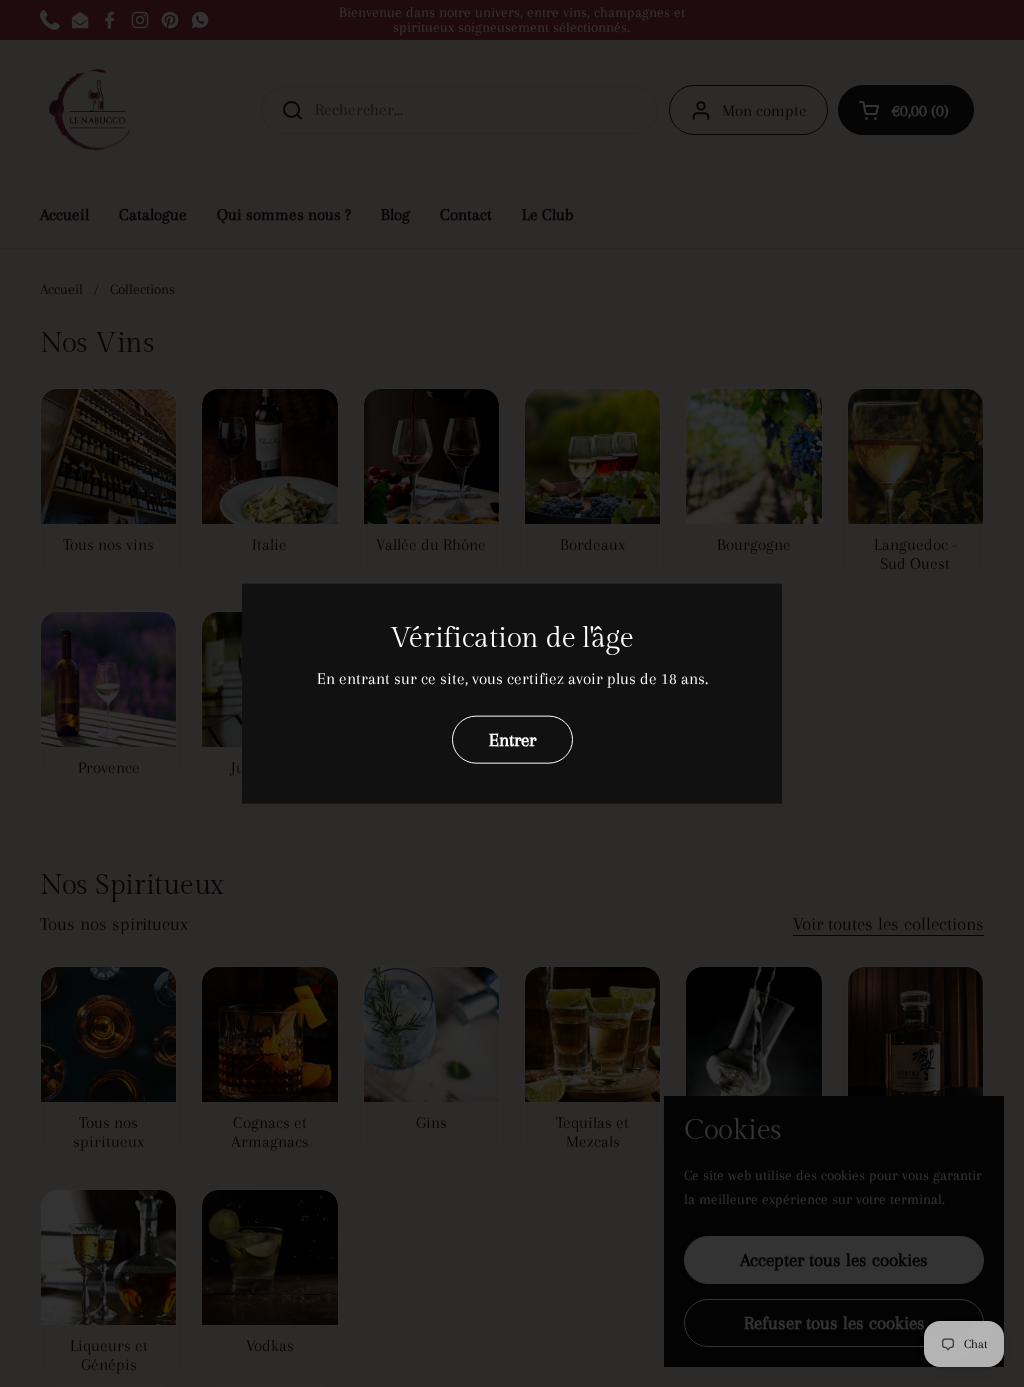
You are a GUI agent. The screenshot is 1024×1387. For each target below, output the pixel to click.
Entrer (512, 739)
